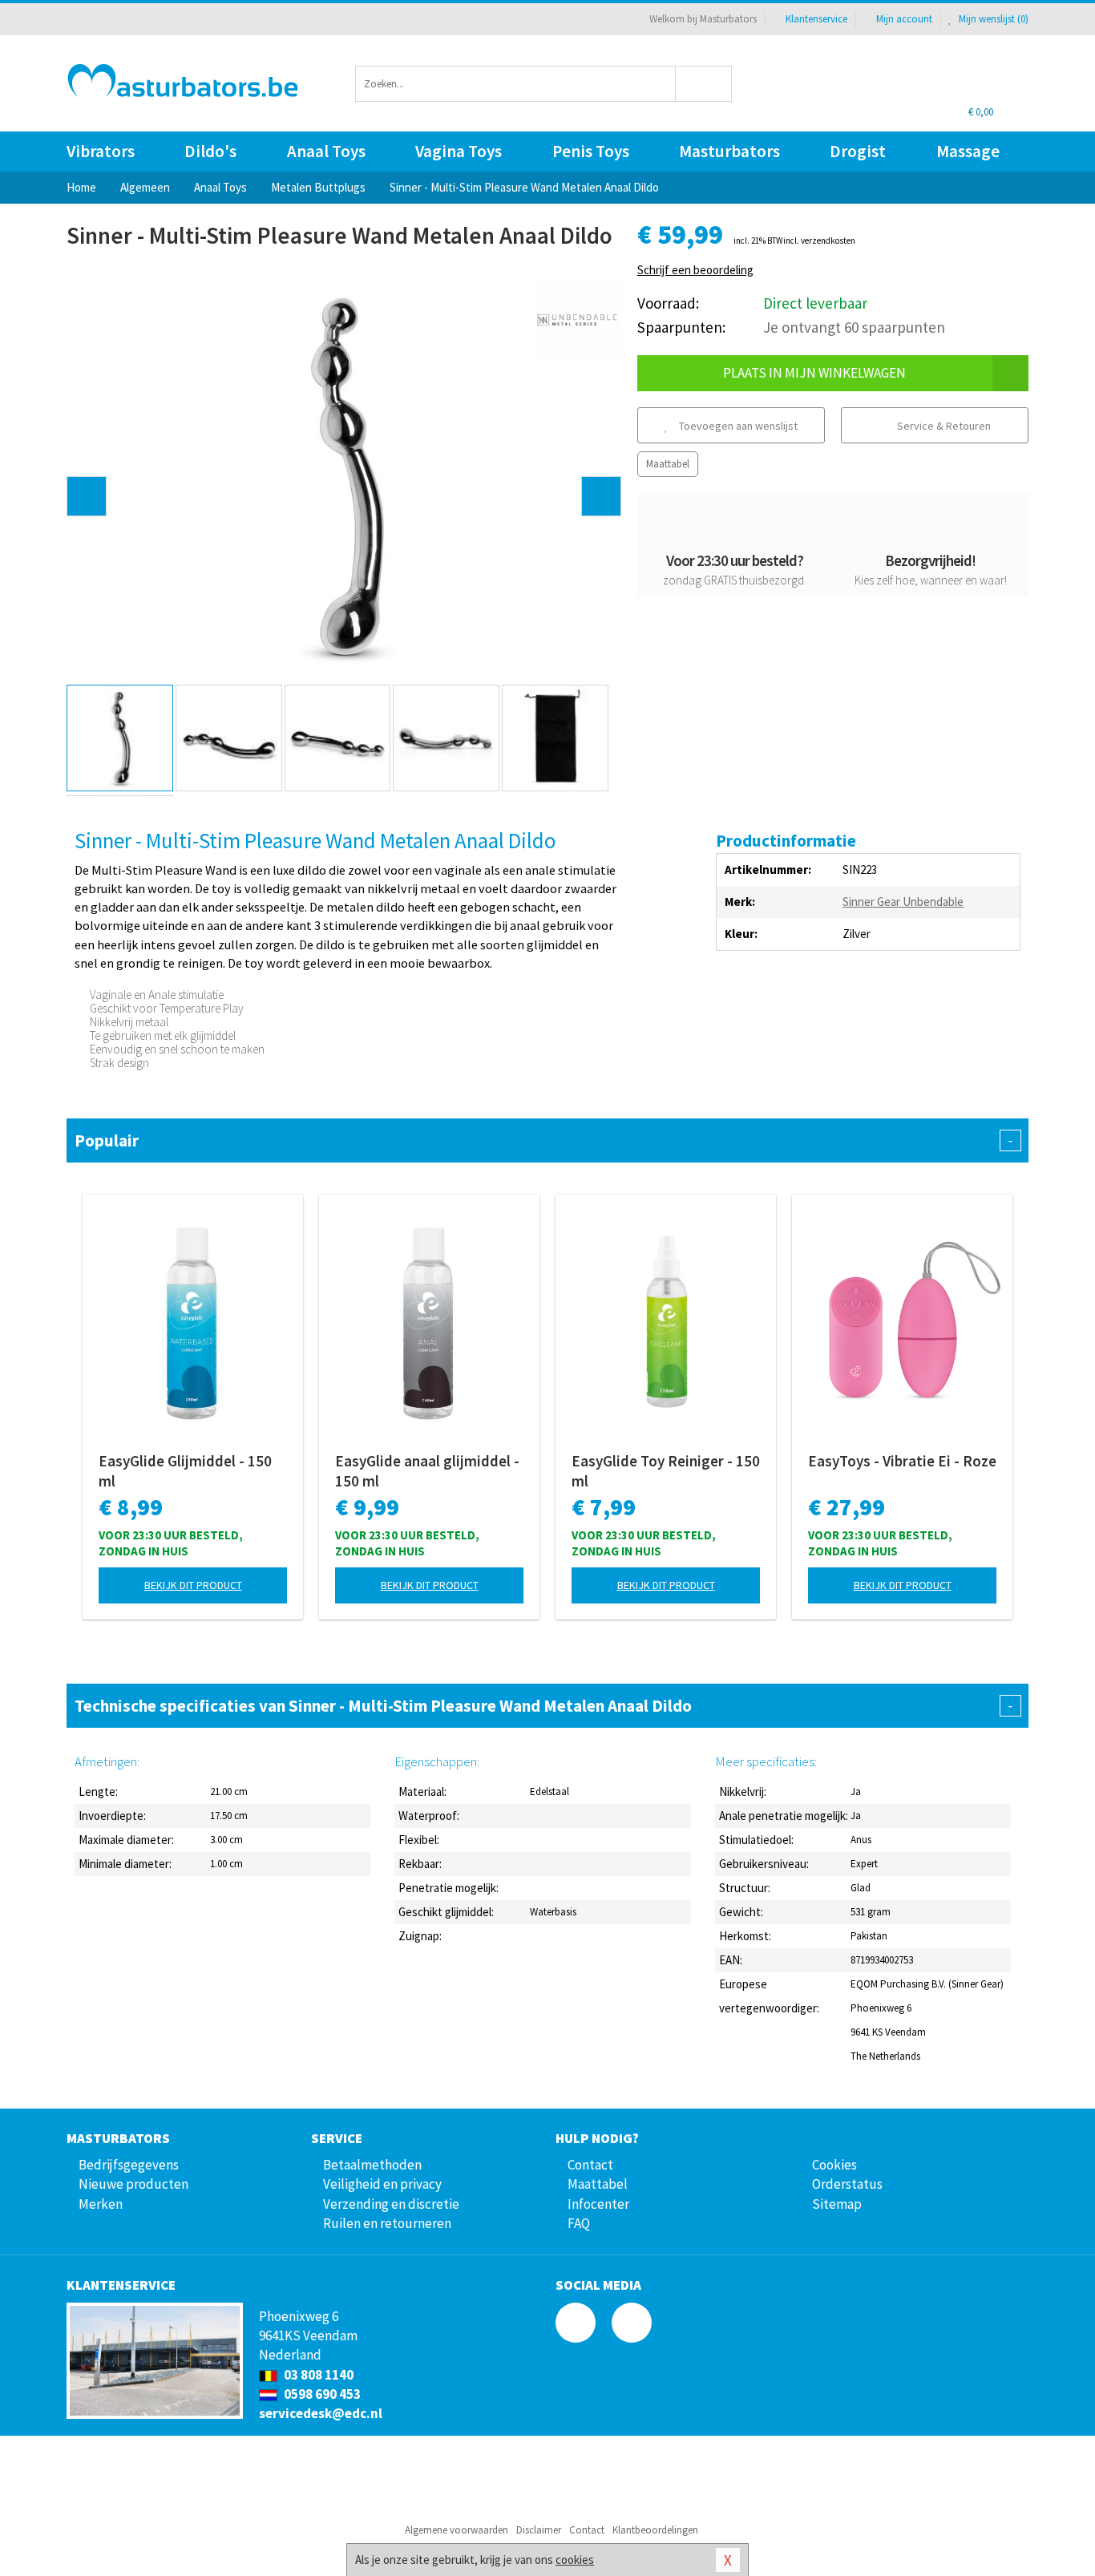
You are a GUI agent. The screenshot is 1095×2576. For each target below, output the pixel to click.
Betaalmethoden (372, 2165)
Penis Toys (591, 151)
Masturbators (729, 151)
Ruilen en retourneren (387, 2223)
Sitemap (837, 2204)
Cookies (834, 2165)
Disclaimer (539, 2530)
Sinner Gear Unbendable (903, 902)
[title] (577, 319)
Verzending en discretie (391, 2204)
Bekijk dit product (193, 1585)
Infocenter (598, 2204)
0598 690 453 (321, 2394)
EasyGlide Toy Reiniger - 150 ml (666, 1471)
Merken (101, 2204)
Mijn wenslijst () (992, 19)
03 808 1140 (317, 2375)
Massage (968, 151)
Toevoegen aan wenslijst (737, 426)
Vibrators (101, 151)
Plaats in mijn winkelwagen (814, 373)
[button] (87, 496)
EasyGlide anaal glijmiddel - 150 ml (427, 1471)
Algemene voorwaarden (457, 2530)
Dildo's (210, 151)
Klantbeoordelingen (655, 2530)
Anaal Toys (326, 151)
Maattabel (668, 464)
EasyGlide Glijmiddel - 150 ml (185, 1471)
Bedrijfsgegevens (129, 2165)
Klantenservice (816, 19)
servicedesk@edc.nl (321, 2413)
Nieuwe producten (133, 2184)
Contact (590, 2165)
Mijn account (904, 19)
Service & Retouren (943, 426)
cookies (575, 2560)
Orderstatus (847, 2184)
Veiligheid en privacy (382, 2184)
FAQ (579, 2223)
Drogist (858, 151)
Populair (543, 1140)
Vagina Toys (459, 151)
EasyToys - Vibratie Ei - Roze (902, 1461)
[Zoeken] (704, 84)
